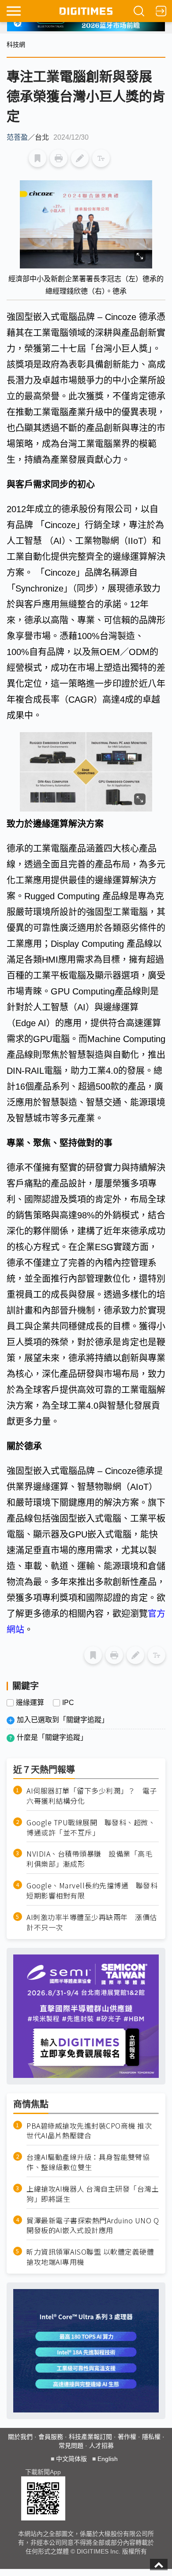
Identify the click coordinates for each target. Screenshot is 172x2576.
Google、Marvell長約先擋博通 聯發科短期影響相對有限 (92, 1891)
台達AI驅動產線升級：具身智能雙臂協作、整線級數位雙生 (88, 2162)
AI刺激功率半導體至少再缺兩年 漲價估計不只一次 (92, 1922)
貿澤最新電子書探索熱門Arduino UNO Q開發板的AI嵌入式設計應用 (93, 2226)
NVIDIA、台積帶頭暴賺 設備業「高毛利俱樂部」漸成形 (89, 1859)
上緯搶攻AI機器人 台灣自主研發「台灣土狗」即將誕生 (93, 2194)
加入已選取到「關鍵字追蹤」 (63, 1720)
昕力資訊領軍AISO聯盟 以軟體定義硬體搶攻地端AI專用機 (90, 2257)
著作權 (127, 2437)
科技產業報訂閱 (90, 2437)
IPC (68, 1703)
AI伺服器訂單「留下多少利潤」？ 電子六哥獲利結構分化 (92, 1796)
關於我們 (20, 2437)
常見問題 (71, 2446)
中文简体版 (71, 2459)
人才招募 (101, 2446)
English (108, 2459)
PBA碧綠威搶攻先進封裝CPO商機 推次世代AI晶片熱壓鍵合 (89, 2131)
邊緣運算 (30, 1703)
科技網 (16, 45)
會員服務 (51, 2437)
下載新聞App (43, 2472)
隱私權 (151, 2437)
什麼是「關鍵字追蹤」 (52, 1737)
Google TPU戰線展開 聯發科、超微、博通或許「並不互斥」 (91, 1828)
